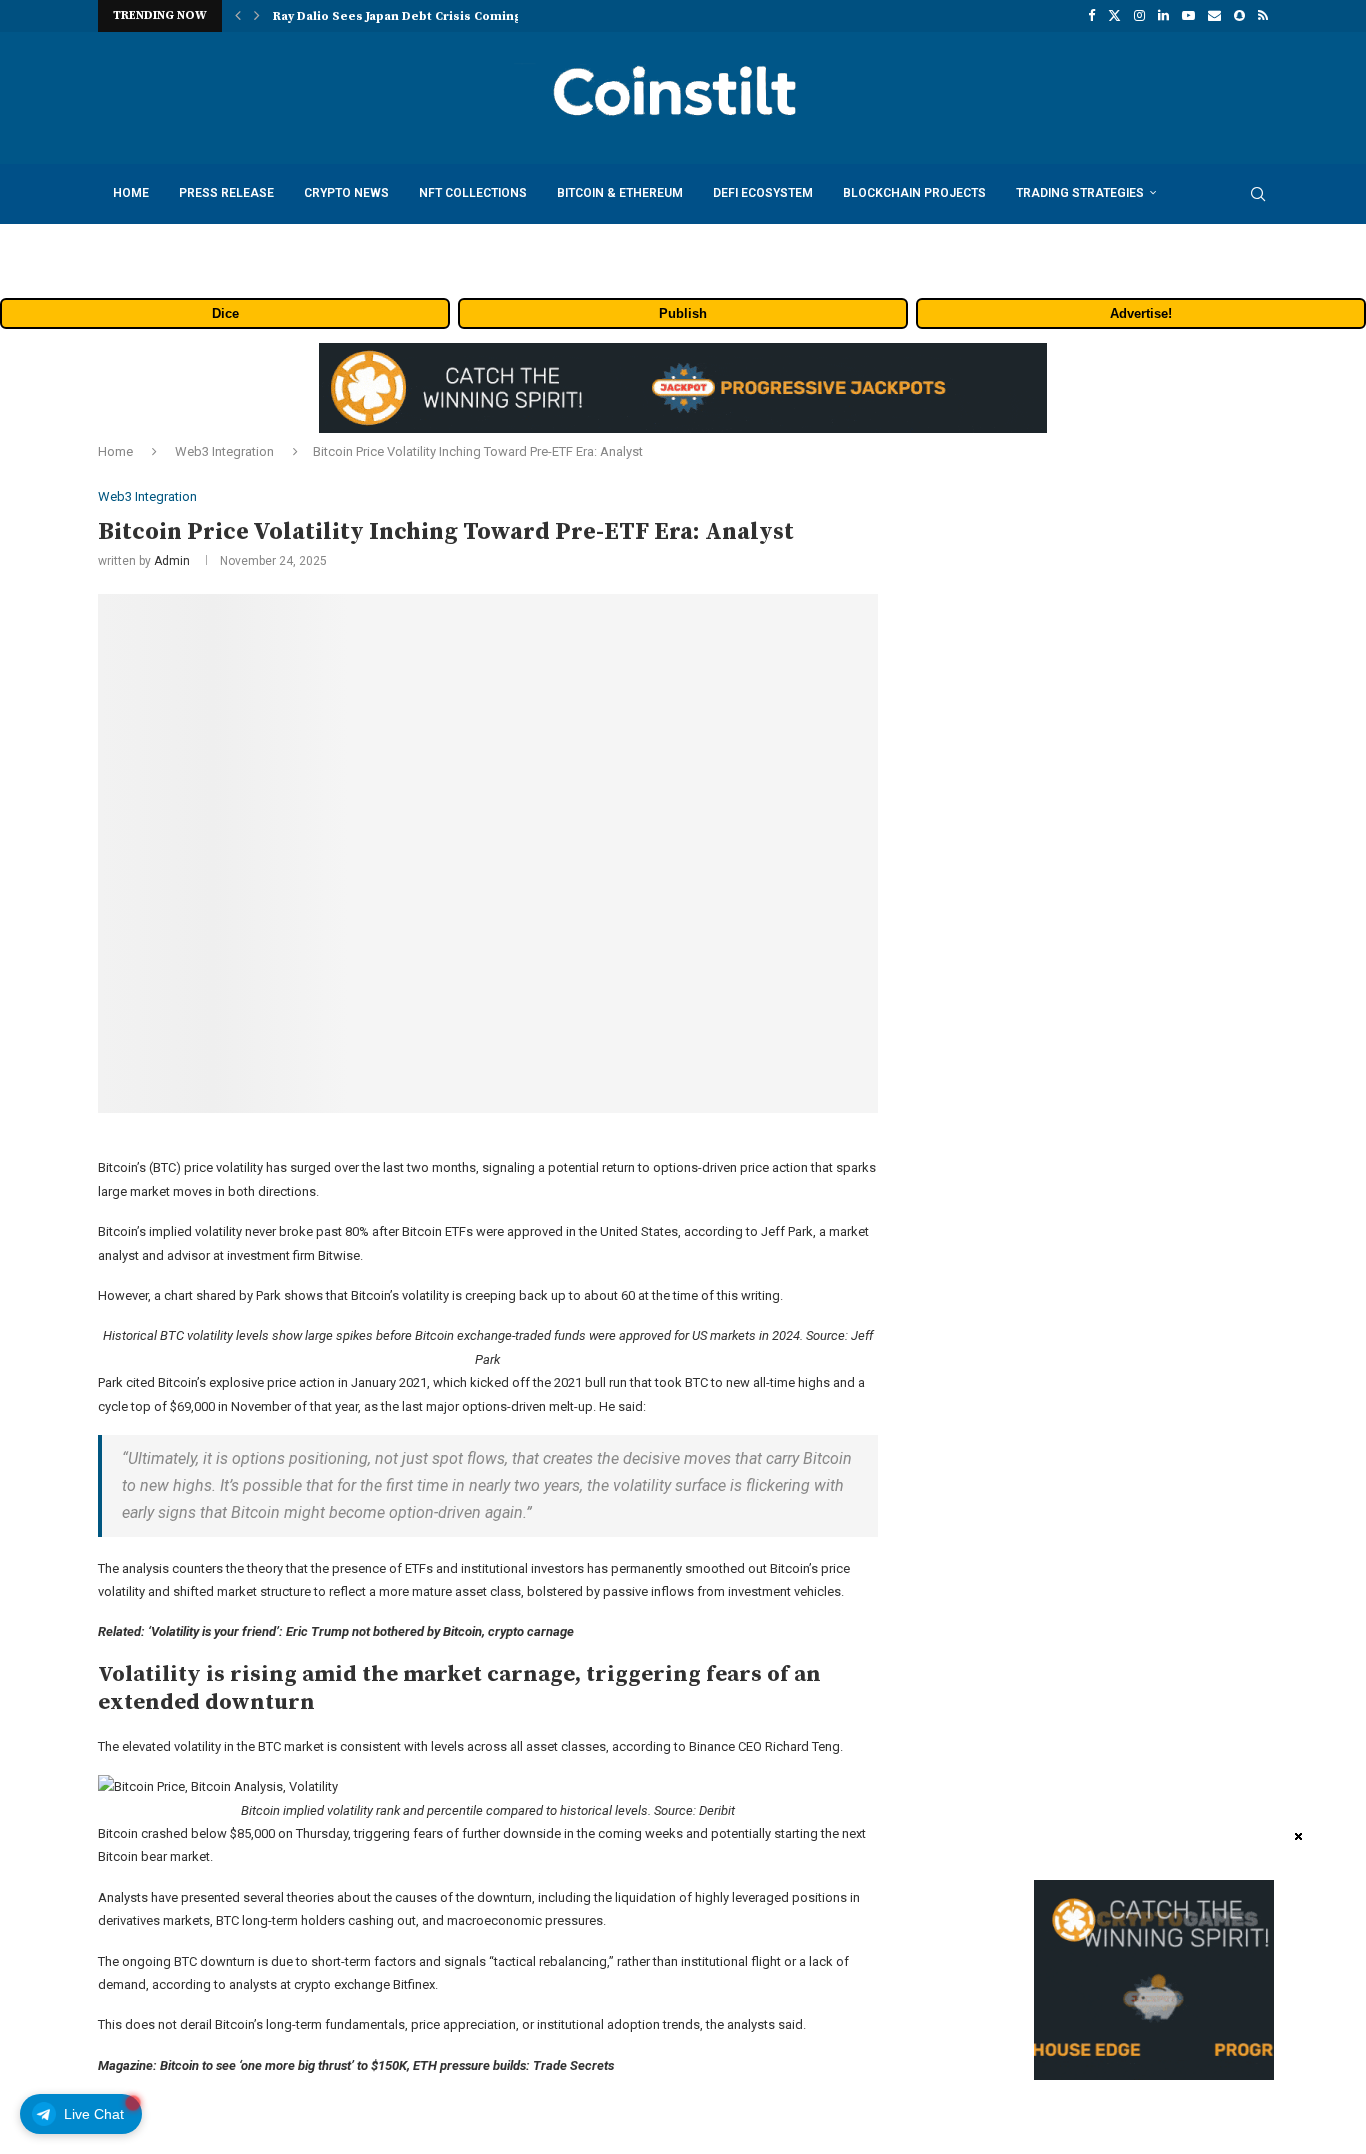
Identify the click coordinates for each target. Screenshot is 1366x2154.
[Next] (257, 16)
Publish (683, 313)
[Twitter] (1114, 16)
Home (131, 193)
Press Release (226, 193)
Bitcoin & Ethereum (620, 193)
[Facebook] (1091, 16)
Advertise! (1141, 313)
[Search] (1258, 194)
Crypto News (346, 193)
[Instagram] (1139, 16)
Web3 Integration (224, 451)
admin (172, 561)
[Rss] (1263, 16)
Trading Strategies (1080, 193)
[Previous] (238, 16)
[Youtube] (1188, 16)
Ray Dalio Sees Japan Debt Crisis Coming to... (411, 16)
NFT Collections (473, 193)
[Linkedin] (1163, 16)
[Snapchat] (1239, 16)
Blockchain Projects (914, 193)
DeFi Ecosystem (763, 193)
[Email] (1214, 16)
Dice (225, 313)
